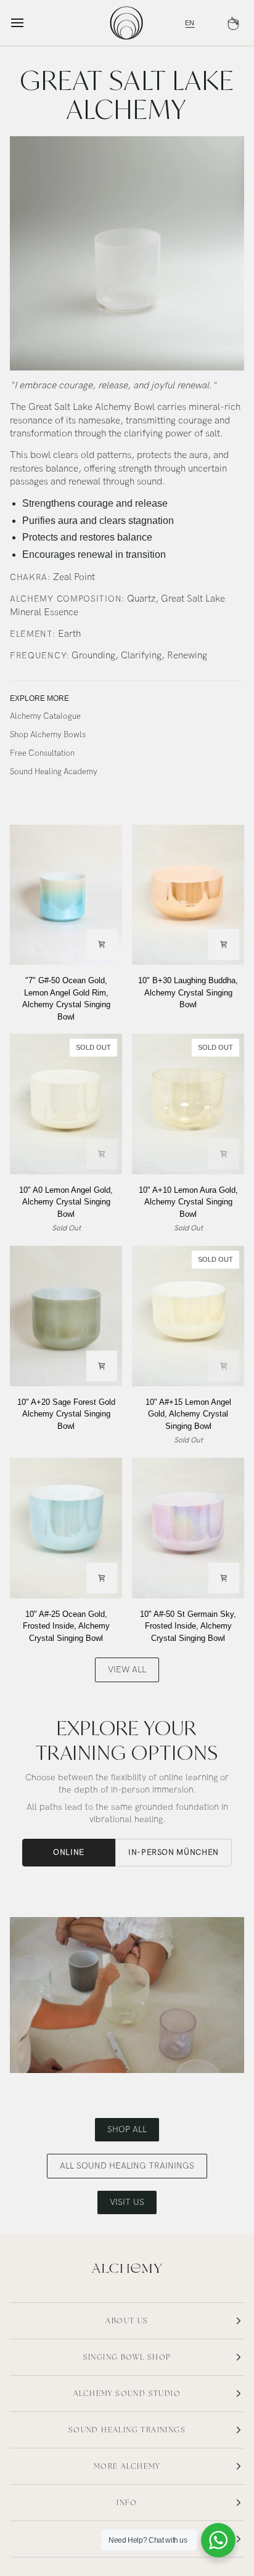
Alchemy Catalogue (45, 716)
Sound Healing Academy (54, 772)
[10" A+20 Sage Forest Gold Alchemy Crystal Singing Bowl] (66, 1316)
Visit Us (127, 2202)
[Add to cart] (102, 944)
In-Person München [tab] (174, 1852)
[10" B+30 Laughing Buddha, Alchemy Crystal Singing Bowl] (188, 895)
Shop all (127, 2129)
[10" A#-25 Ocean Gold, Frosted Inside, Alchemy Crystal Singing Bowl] (66, 1528)
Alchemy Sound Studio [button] (127, 2394)
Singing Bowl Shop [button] (127, 2357)
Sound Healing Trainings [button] (127, 2430)
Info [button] (127, 2503)
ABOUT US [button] (127, 2321)
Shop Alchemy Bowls (48, 735)
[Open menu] (28, 23)
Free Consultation (42, 753)
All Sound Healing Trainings (127, 2166)
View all (127, 1670)
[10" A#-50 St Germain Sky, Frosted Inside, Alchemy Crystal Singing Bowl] (188, 1528)
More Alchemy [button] (127, 2466)
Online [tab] (69, 1852)
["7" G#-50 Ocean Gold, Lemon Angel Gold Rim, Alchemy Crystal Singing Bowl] (66, 895)
